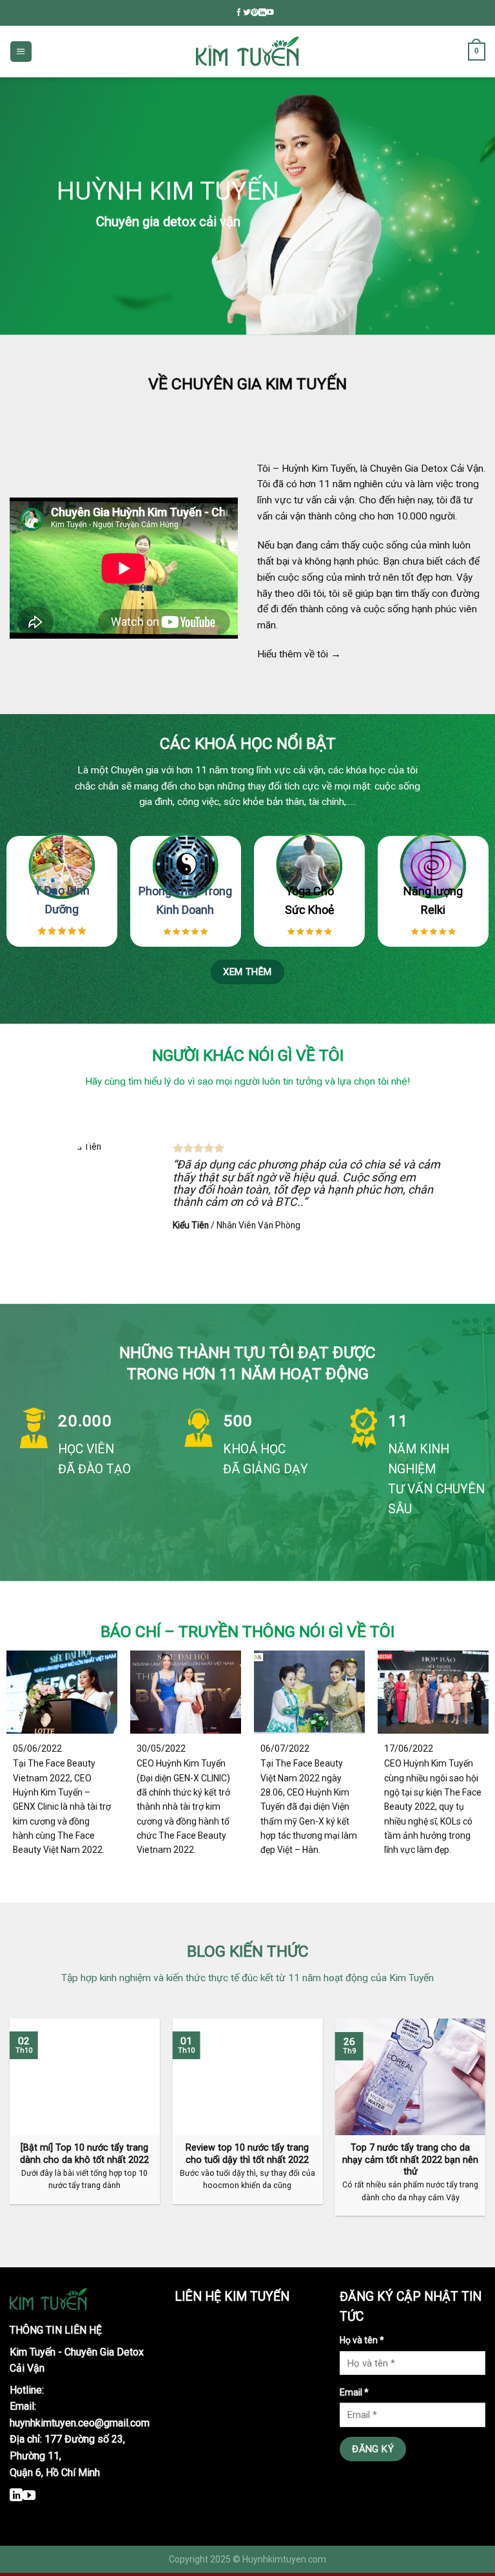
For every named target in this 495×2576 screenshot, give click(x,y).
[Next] (469, 1194)
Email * (354, 2392)
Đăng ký (373, 2449)
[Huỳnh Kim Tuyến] (247, 52)
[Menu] (21, 52)
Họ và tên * (362, 2340)
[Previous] (26, 1194)
